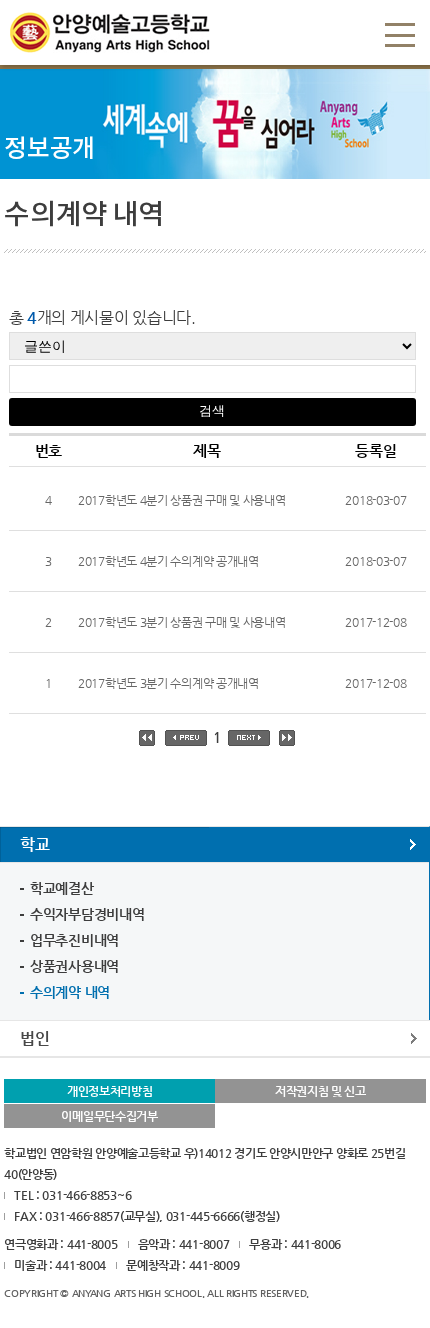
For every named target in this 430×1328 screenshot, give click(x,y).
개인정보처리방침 (110, 1091)
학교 (34, 844)
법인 (34, 1038)
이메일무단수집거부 (109, 1116)
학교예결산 (62, 888)
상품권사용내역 (74, 966)
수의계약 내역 (70, 992)
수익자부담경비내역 (87, 914)
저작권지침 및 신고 (320, 1091)
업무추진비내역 (74, 940)
